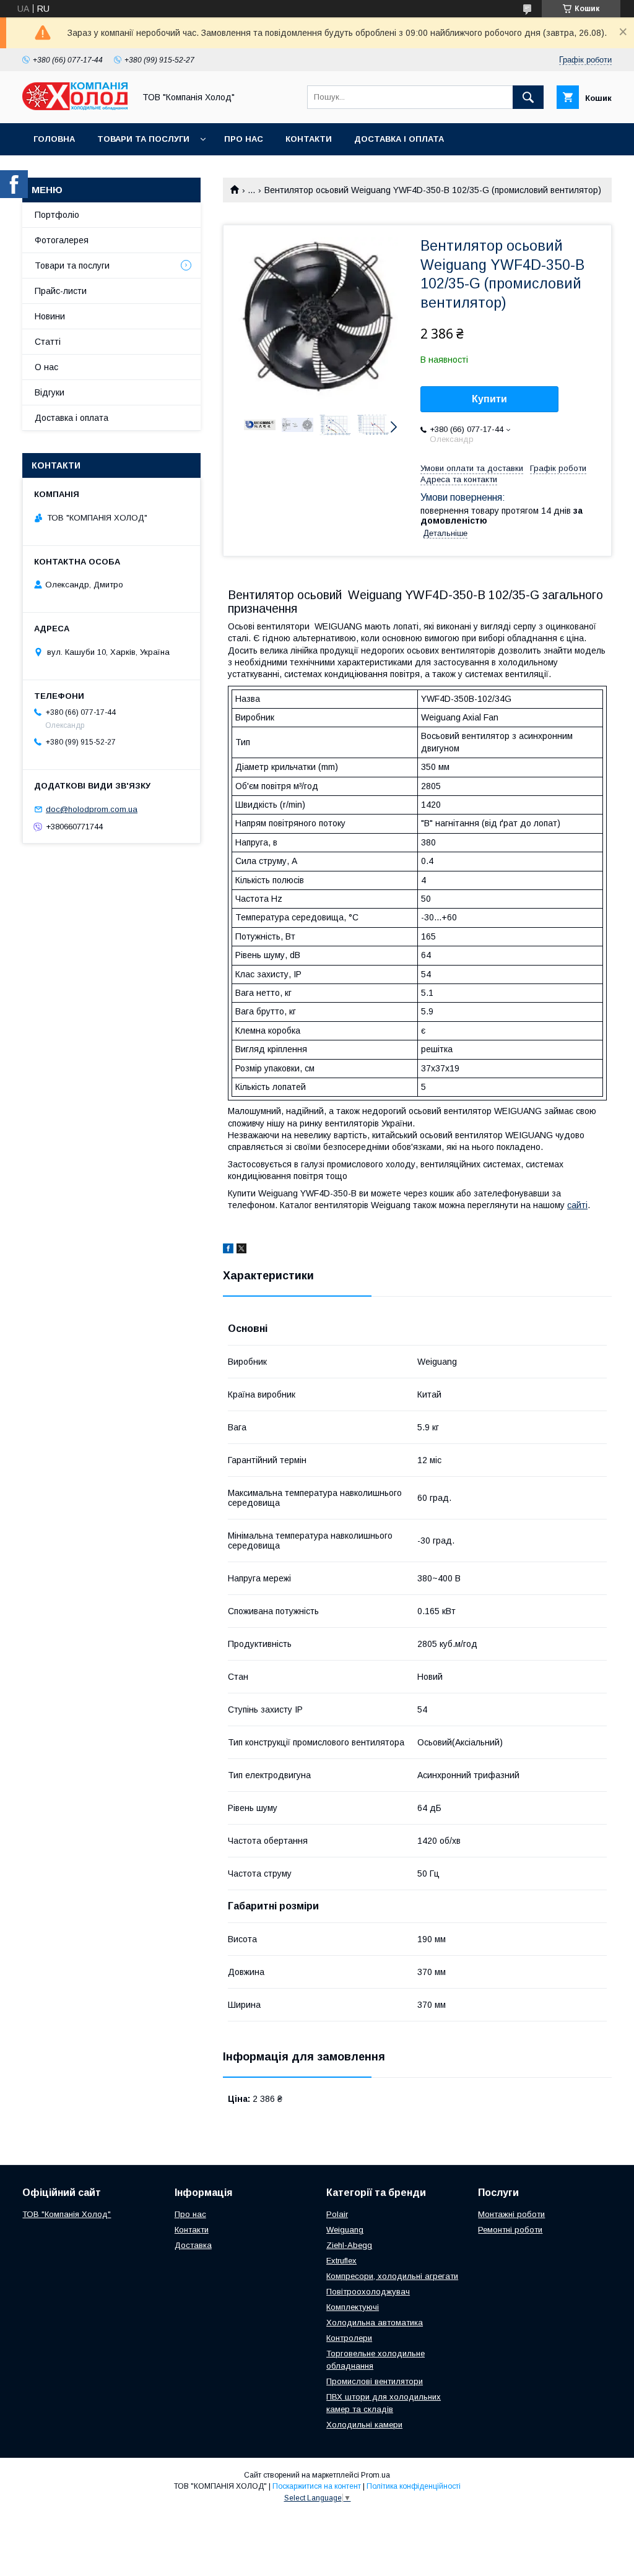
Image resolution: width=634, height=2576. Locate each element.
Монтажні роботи (511, 2214)
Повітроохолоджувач (368, 2292)
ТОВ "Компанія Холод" (67, 2214)
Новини (50, 316)
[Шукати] (528, 97)
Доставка (193, 2245)
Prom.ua (376, 2475)
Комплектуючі (353, 2307)
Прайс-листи (61, 291)
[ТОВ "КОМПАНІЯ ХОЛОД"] (75, 107)
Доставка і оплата (399, 139)
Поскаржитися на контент (317, 2486)
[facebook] (228, 1250)
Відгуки (50, 392)
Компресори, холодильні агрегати (392, 2276)
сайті (577, 1205)
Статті (48, 342)
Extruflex (341, 2261)
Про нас (244, 139)
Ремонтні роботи (510, 2230)
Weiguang (345, 2230)
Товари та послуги (143, 139)
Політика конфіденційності (414, 2486)
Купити (489, 399)
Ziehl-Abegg (349, 2245)
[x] (241, 1250)
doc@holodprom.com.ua (92, 809)
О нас (46, 367)
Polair (337, 2214)
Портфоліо (57, 215)
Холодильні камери (364, 2425)
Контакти (309, 139)
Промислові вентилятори (375, 2381)
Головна (54, 139)
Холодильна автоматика (375, 2323)
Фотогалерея (62, 240)
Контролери (349, 2338)
